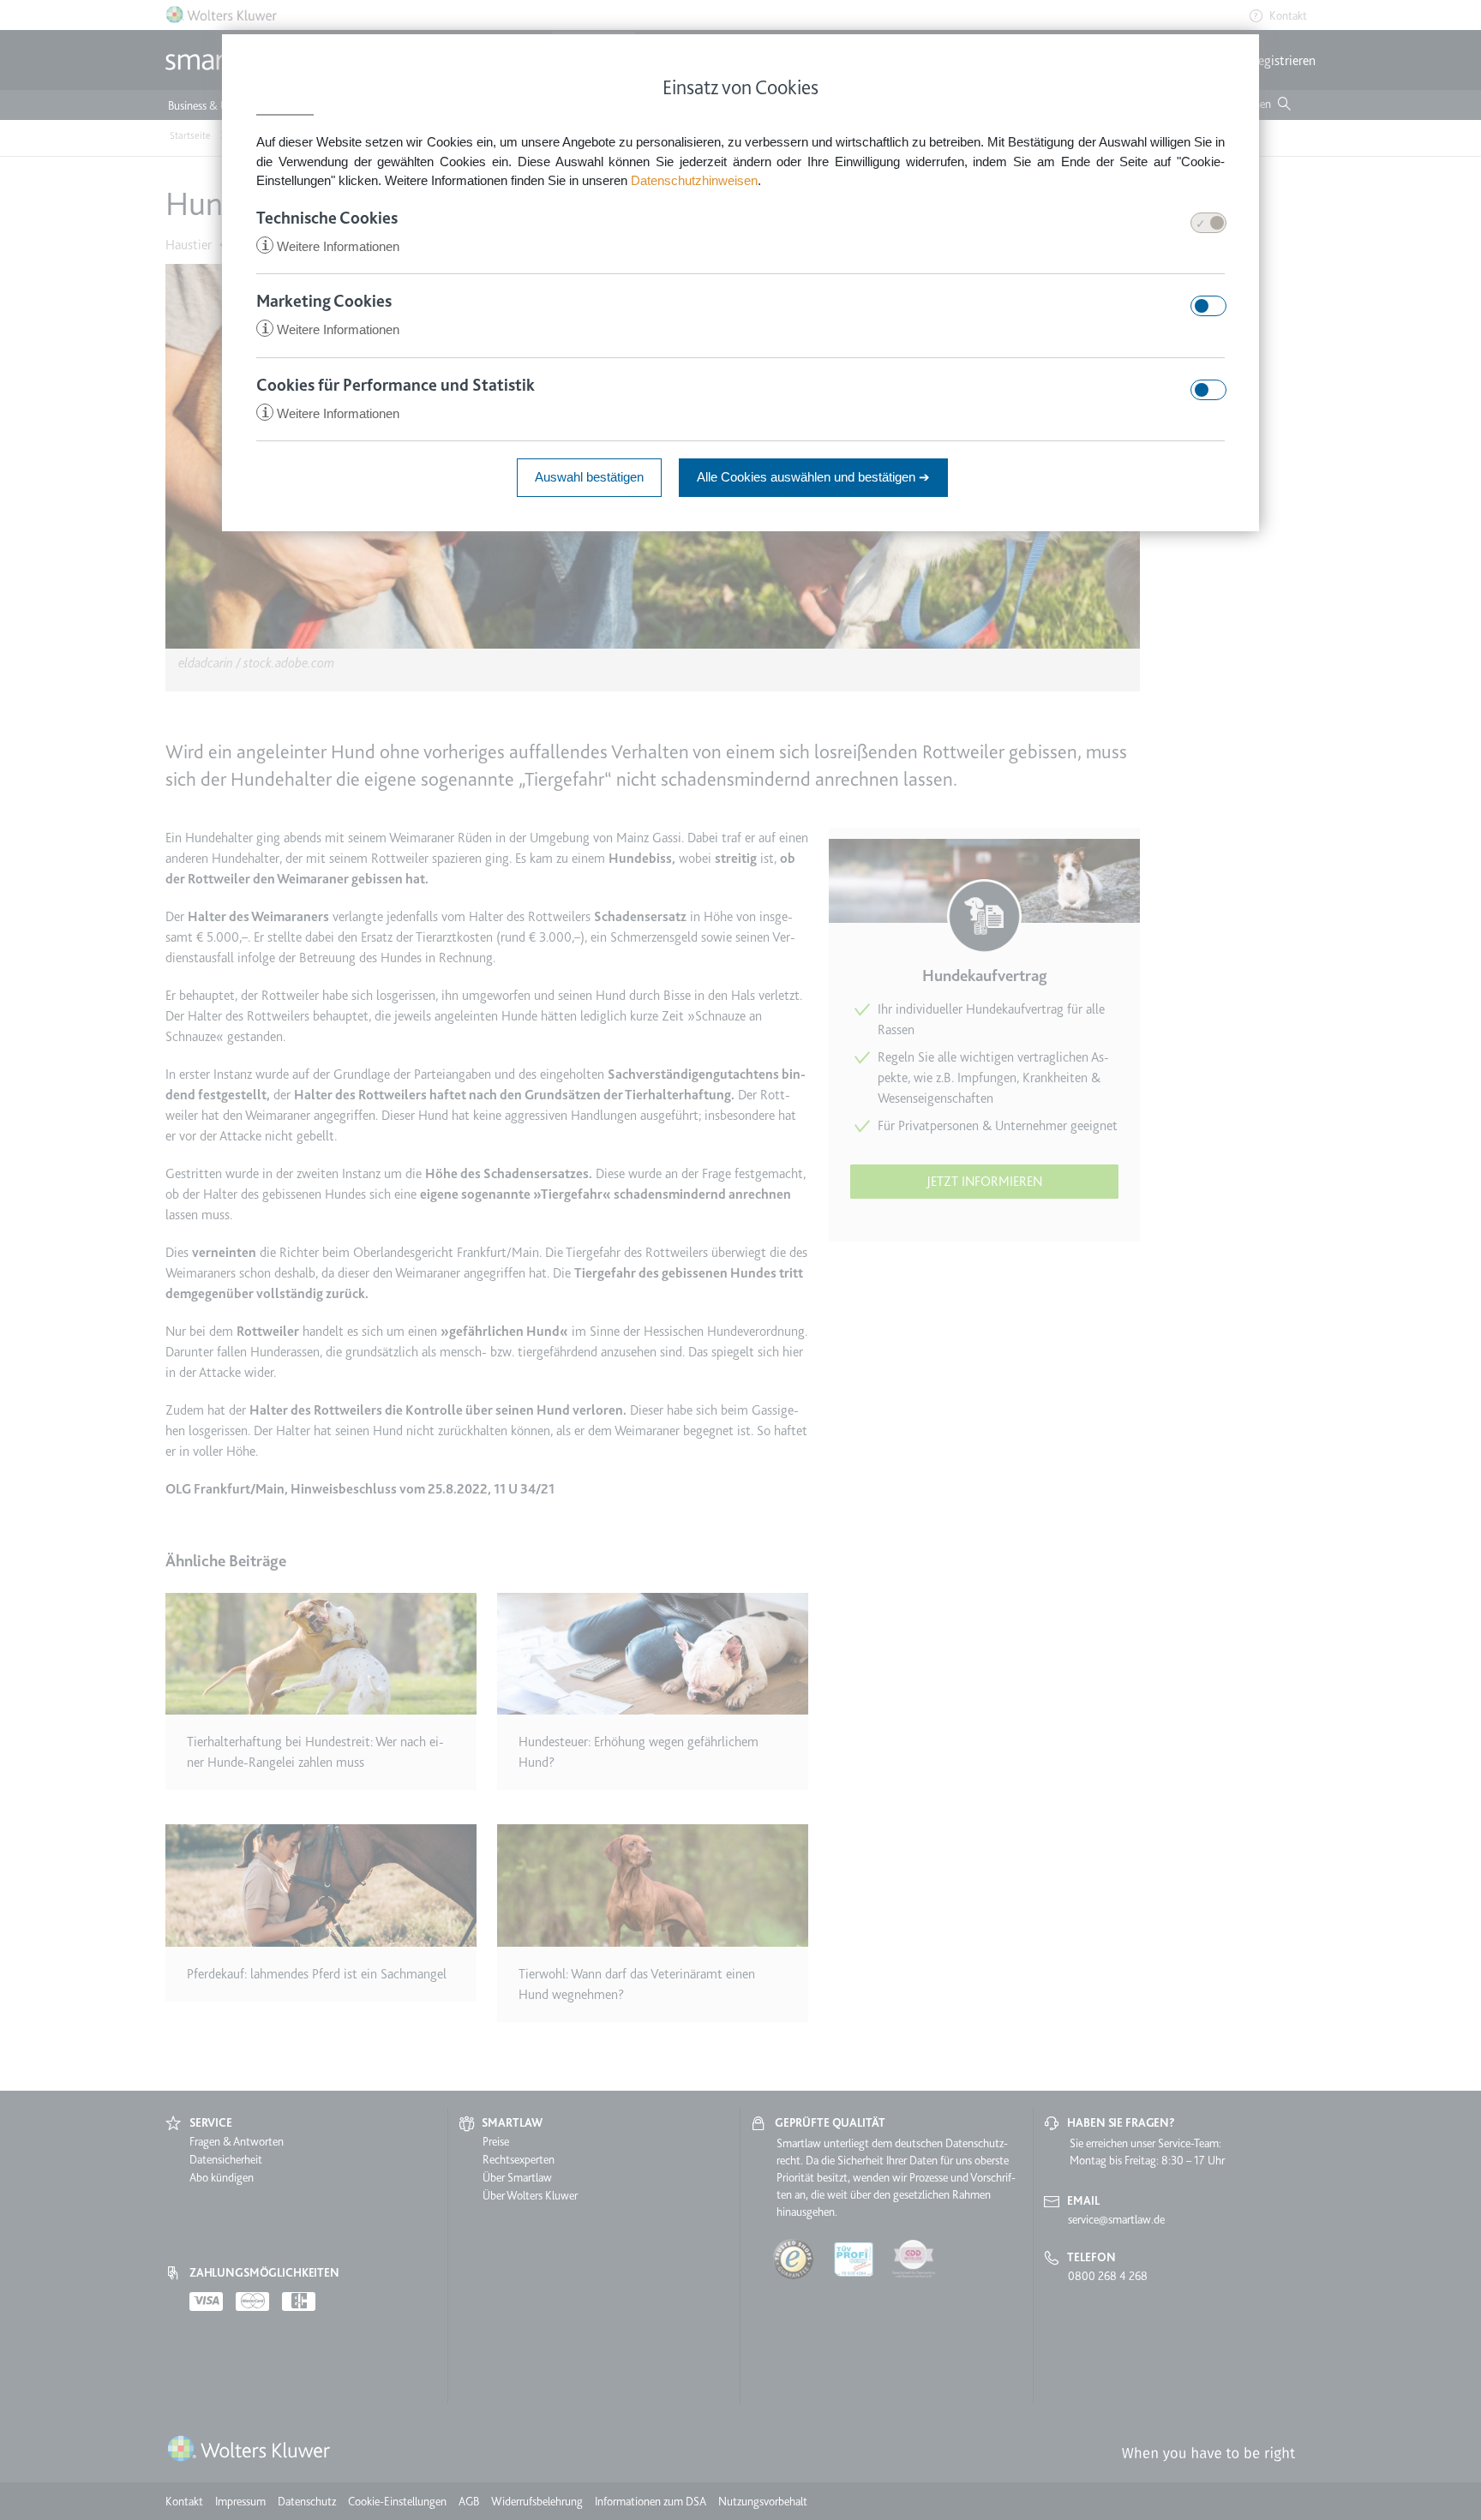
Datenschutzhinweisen (694, 180)
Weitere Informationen (330, 246)
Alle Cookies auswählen (813, 477)
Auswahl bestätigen (589, 477)
